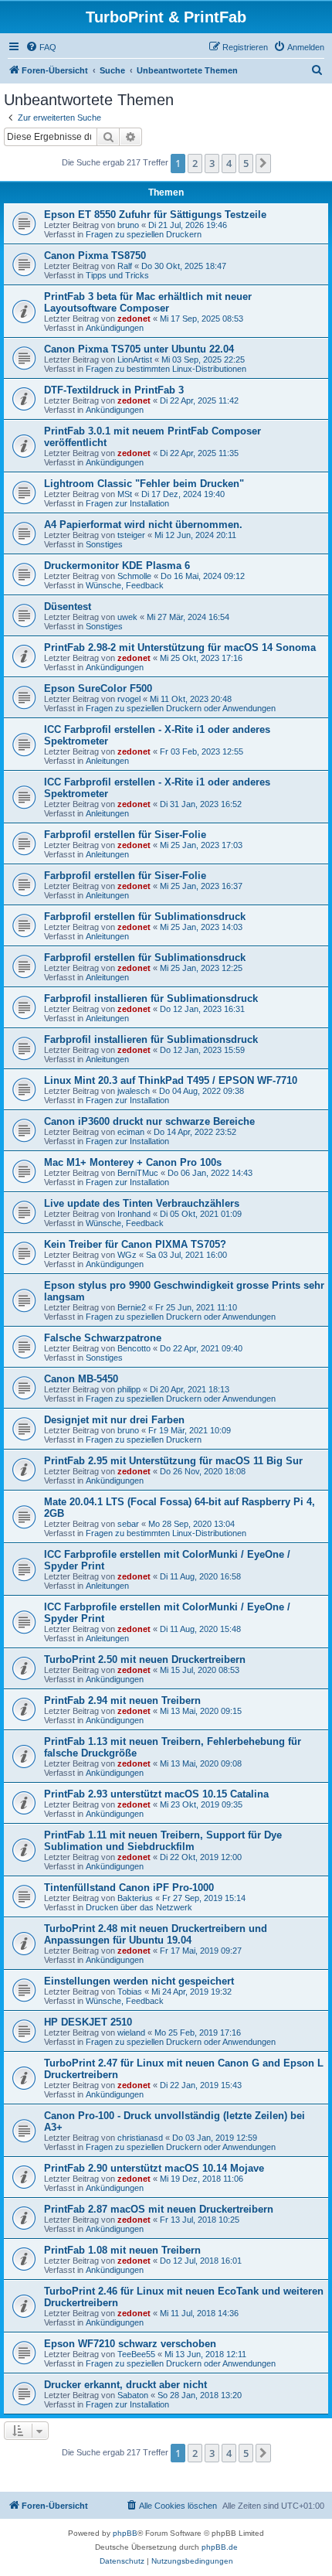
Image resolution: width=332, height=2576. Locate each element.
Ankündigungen (115, 328)
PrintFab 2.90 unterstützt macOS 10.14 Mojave (154, 2168)
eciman (131, 1132)
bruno (128, 225)
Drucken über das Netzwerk (139, 1907)
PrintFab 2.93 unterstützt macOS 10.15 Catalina (156, 1794)
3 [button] (212, 163)
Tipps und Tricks (117, 275)
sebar (128, 1524)
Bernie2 (132, 1307)
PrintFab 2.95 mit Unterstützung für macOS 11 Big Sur (173, 1461)
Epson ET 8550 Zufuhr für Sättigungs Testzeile (155, 215)
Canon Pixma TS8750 (95, 256)
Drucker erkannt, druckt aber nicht (125, 2385)
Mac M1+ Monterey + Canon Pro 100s (133, 1162)
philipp (129, 1389)
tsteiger (131, 535)
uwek (127, 617)
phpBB (125, 2533)
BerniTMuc (138, 1173)
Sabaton (133, 2395)
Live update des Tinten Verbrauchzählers (142, 1203)
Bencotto (134, 1348)
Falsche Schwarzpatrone (103, 1338)
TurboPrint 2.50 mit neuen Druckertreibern (145, 1659)
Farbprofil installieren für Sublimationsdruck (151, 998)
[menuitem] (41, 47)
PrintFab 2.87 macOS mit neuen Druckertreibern (159, 2209)
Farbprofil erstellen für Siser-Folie (125, 835)
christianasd (140, 2138)
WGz (127, 1255)
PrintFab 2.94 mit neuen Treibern (122, 1700)
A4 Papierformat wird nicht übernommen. (143, 525)
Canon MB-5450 (81, 1379)
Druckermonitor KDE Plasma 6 (117, 566)
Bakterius (135, 1898)
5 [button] (246, 163)
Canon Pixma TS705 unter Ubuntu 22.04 (139, 349)
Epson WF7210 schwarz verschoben (130, 2344)
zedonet (134, 319)
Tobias (130, 1992)
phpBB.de (220, 2547)
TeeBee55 (136, 2354)
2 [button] (195, 163)
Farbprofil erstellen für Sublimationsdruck (145, 917)
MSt (125, 494)
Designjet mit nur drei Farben (114, 1420)
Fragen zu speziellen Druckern (144, 234)
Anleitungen (107, 761)
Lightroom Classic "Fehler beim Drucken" (144, 484)
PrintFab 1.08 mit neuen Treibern (122, 2250)
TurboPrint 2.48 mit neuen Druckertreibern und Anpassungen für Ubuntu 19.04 (156, 1934)
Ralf (125, 266)
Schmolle (134, 576)
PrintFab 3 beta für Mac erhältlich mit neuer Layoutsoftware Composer (148, 302)
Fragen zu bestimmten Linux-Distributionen (166, 369)
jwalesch (134, 1091)
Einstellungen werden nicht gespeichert (139, 1981)
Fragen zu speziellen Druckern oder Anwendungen (181, 708)
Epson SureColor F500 (98, 688)
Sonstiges (104, 544)
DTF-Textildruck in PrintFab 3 (114, 390)
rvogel (129, 699)
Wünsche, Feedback (125, 585)
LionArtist (135, 359)
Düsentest (68, 607)
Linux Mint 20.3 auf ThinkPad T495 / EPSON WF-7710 (171, 1080)
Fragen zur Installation (127, 503)
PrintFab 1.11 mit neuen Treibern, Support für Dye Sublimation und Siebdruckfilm (163, 1841)
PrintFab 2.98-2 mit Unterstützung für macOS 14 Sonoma (180, 647)
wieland (131, 2033)
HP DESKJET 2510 (88, 2022)
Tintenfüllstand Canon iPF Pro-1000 (129, 1888)
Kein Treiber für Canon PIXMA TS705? (135, 1244)
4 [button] (229, 163)
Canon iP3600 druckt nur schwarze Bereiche (149, 1121)
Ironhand (134, 1214)
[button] (263, 163)
